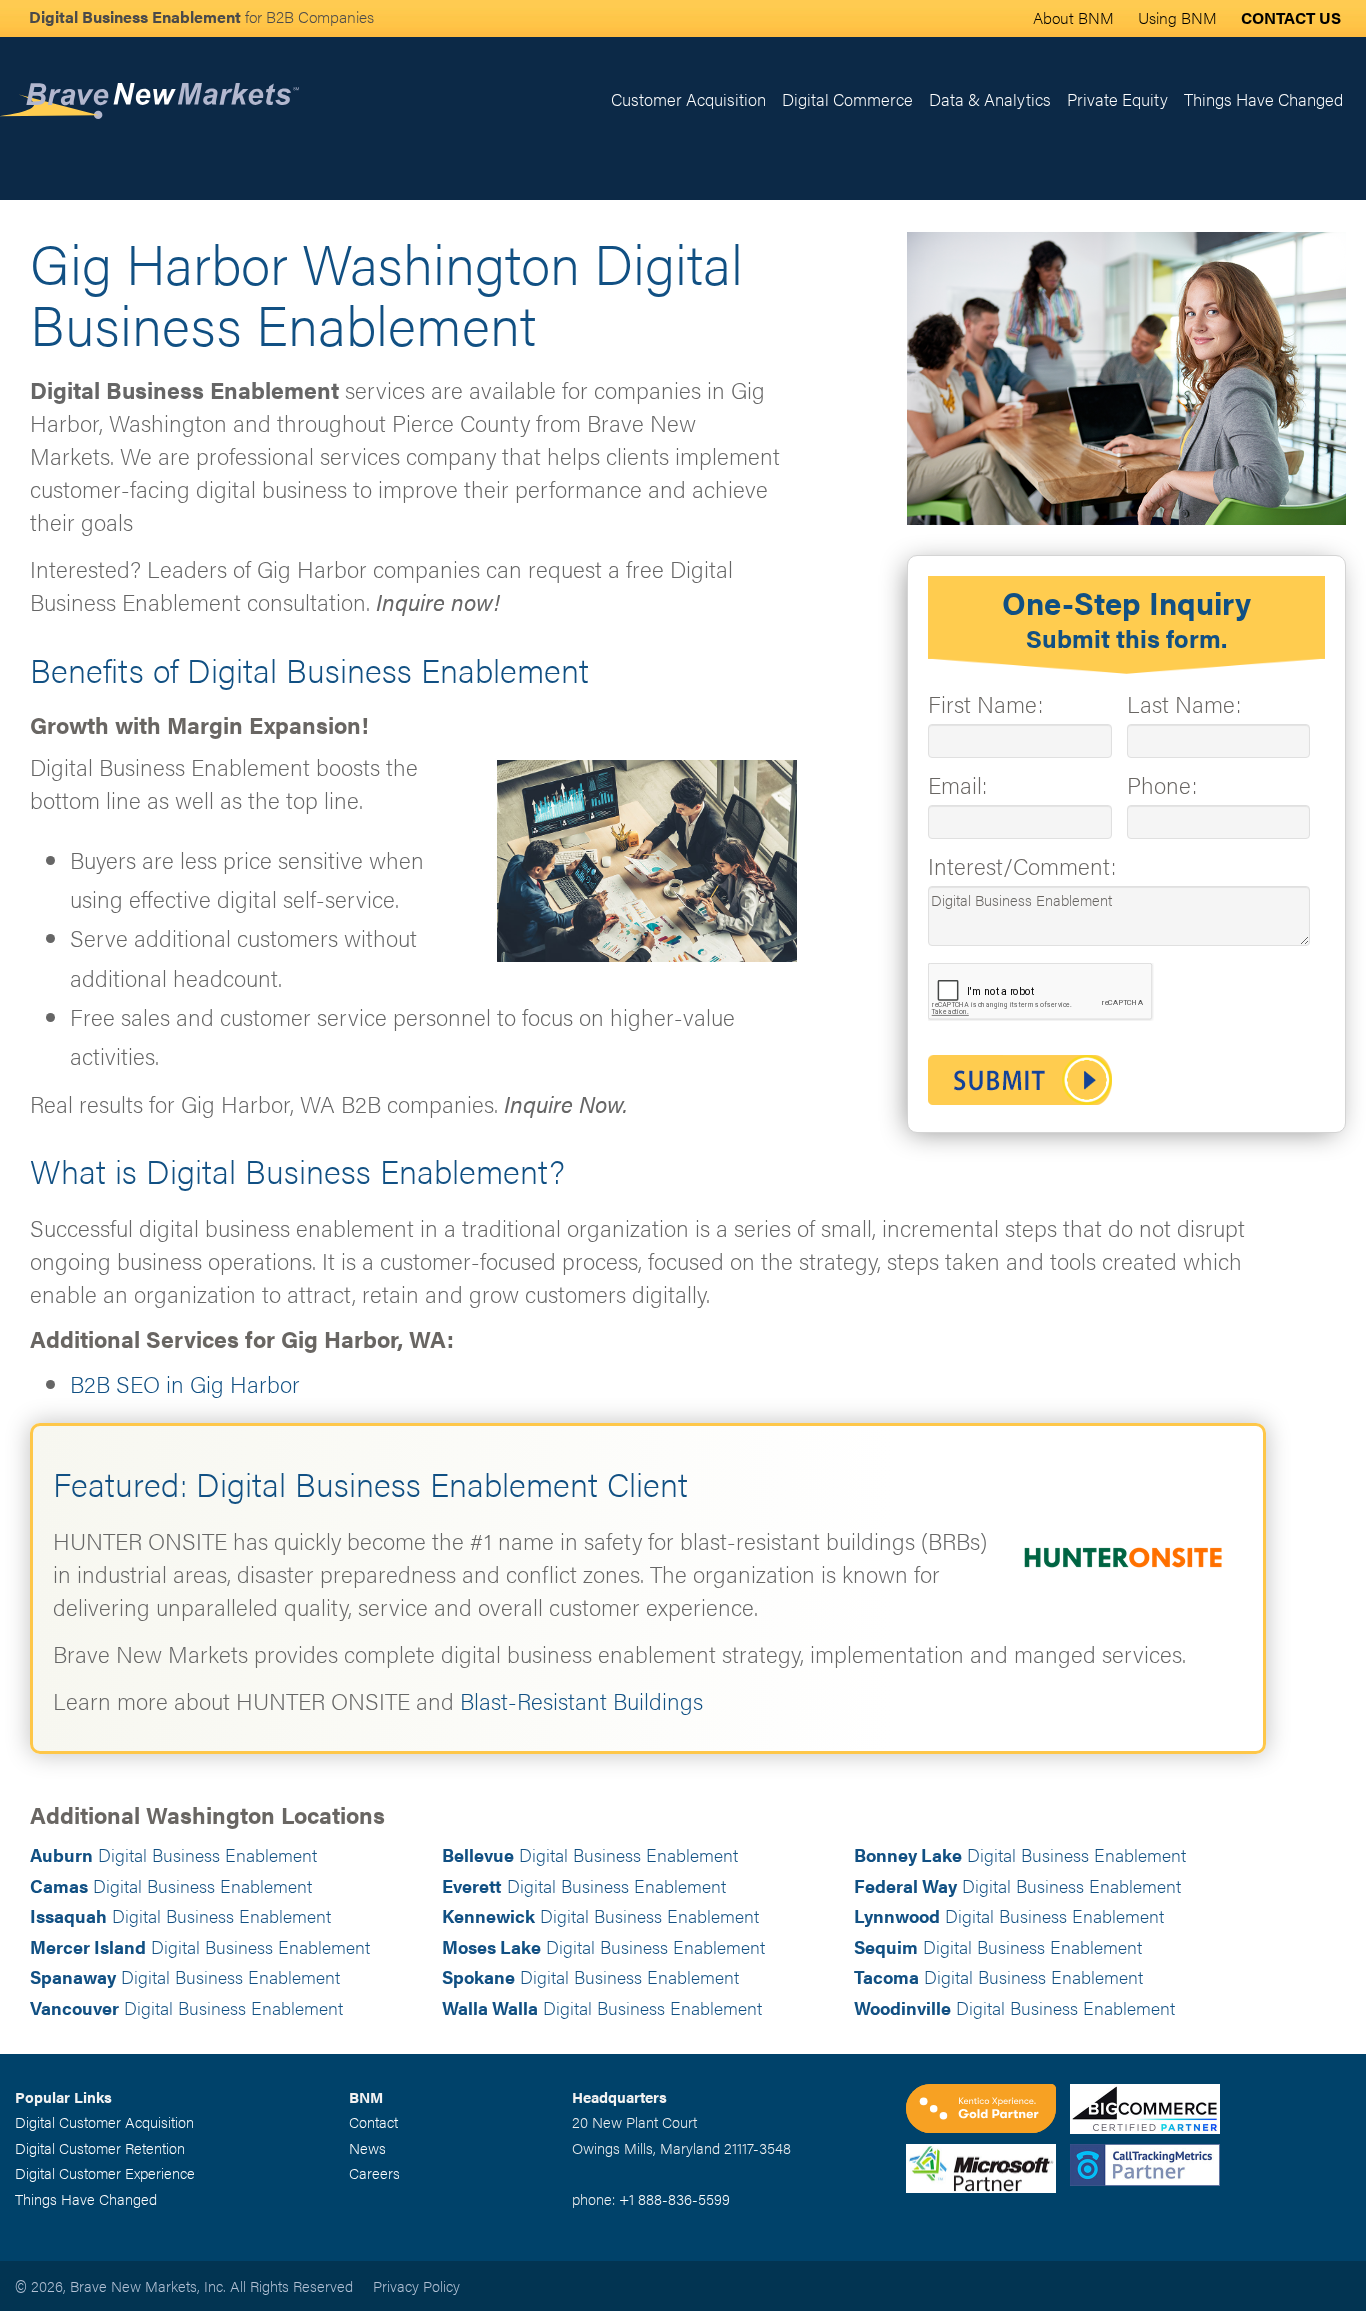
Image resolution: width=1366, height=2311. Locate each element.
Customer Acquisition (688, 99)
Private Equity (1117, 99)
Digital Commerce (847, 99)
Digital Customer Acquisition (104, 2121)
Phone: (1162, 784)
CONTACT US (1291, 17)
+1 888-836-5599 (674, 2198)
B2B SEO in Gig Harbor (185, 1383)
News (367, 2147)
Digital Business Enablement (173, 1854)
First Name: (985, 703)
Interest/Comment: (1022, 865)
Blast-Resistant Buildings (581, 1700)
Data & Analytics (990, 99)
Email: (957, 784)
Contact (373, 2121)
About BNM (1073, 17)
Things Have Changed (1263, 99)
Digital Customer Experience (105, 2172)
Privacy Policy (416, 2285)
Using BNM (1177, 17)
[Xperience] (988, 2110)
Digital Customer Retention (100, 2147)
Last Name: (1184, 703)
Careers (374, 2172)
